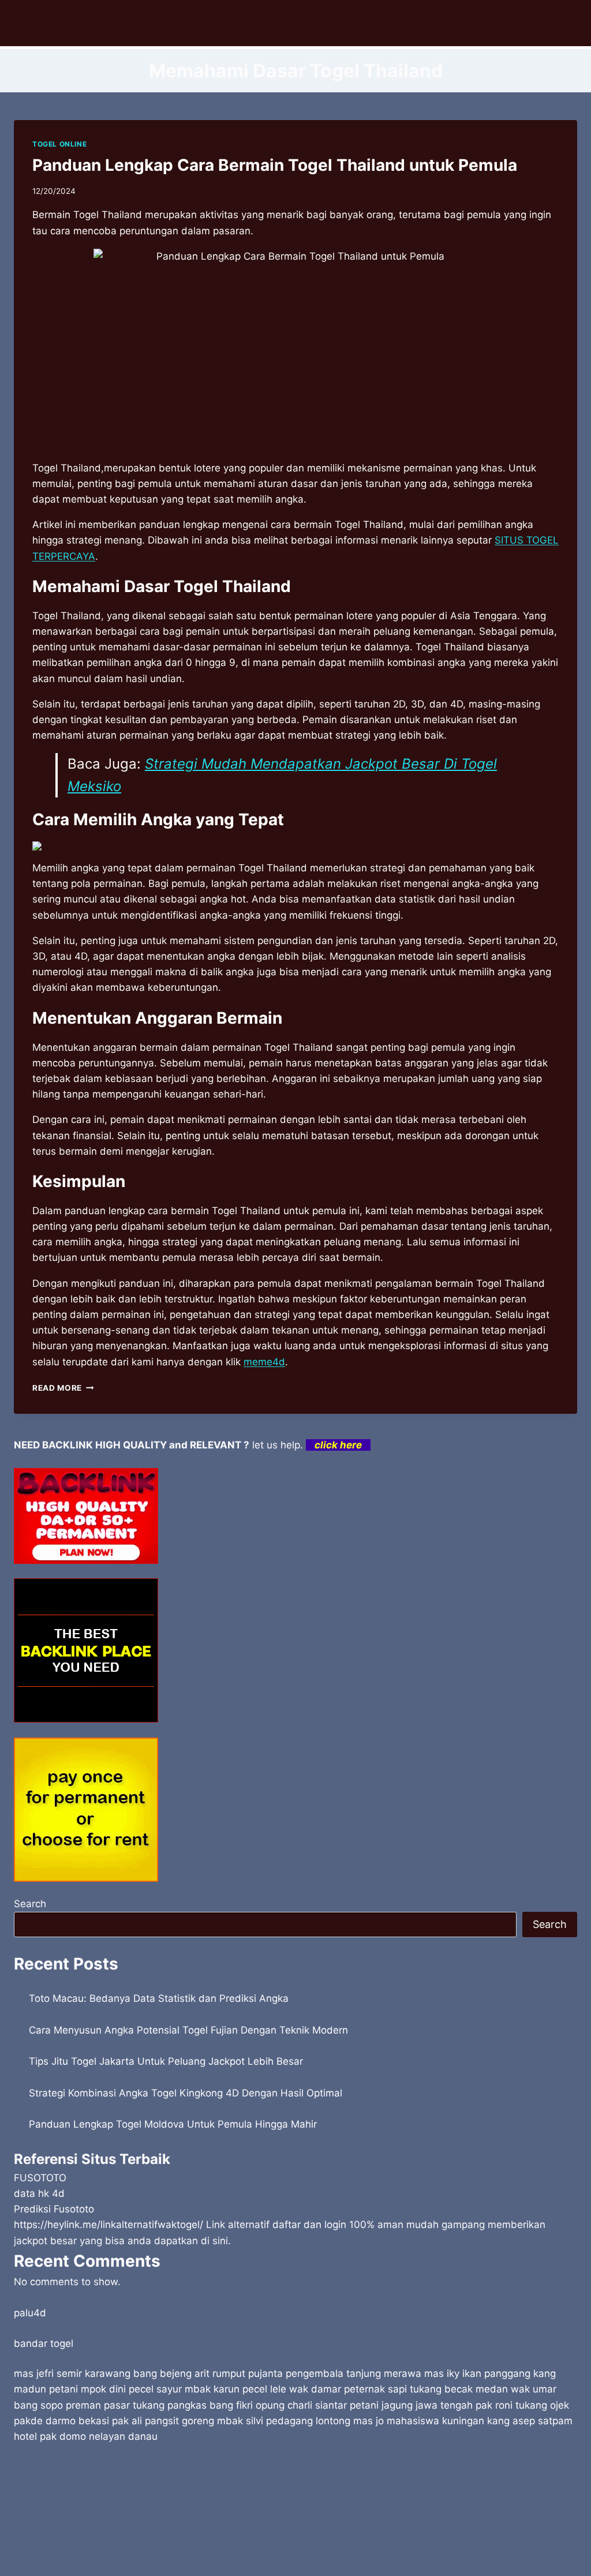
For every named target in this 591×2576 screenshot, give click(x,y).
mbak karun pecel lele (235, 2389)
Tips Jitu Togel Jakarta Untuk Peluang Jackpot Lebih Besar (166, 2061)
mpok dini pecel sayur (131, 2389)
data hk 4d (39, 2193)
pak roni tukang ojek (522, 2405)
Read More (63, 1388)
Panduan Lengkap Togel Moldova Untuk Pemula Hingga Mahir (173, 2124)
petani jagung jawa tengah (411, 2405)
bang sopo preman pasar (72, 2405)
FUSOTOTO (40, 2178)
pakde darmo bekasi (61, 2421)
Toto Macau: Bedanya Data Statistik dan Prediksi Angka (159, 1998)
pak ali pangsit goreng (163, 2421)
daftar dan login (309, 2225)
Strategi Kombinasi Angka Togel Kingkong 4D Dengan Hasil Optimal (186, 2093)
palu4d (30, 2313)
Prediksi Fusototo (54, 2209)
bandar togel (44, 2343)
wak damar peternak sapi (348, 2389)
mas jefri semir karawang (72, 2373)
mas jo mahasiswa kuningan (419, 2421)
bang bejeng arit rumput (189, 2373)
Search (30, 1904)
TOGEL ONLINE (59, 144)
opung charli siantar (301, 2405)
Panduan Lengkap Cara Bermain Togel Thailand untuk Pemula (275, 165)
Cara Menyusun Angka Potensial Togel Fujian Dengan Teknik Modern (188, 2030)
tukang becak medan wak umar (483, 2389)
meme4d (264, 1362)
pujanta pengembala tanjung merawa (335, 2373)
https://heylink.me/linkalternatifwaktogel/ (109, 2225)
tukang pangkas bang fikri (193, 2405)
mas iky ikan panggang (477, 2373)
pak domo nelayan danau (99, 2436)
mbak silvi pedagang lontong (284, 2421)
